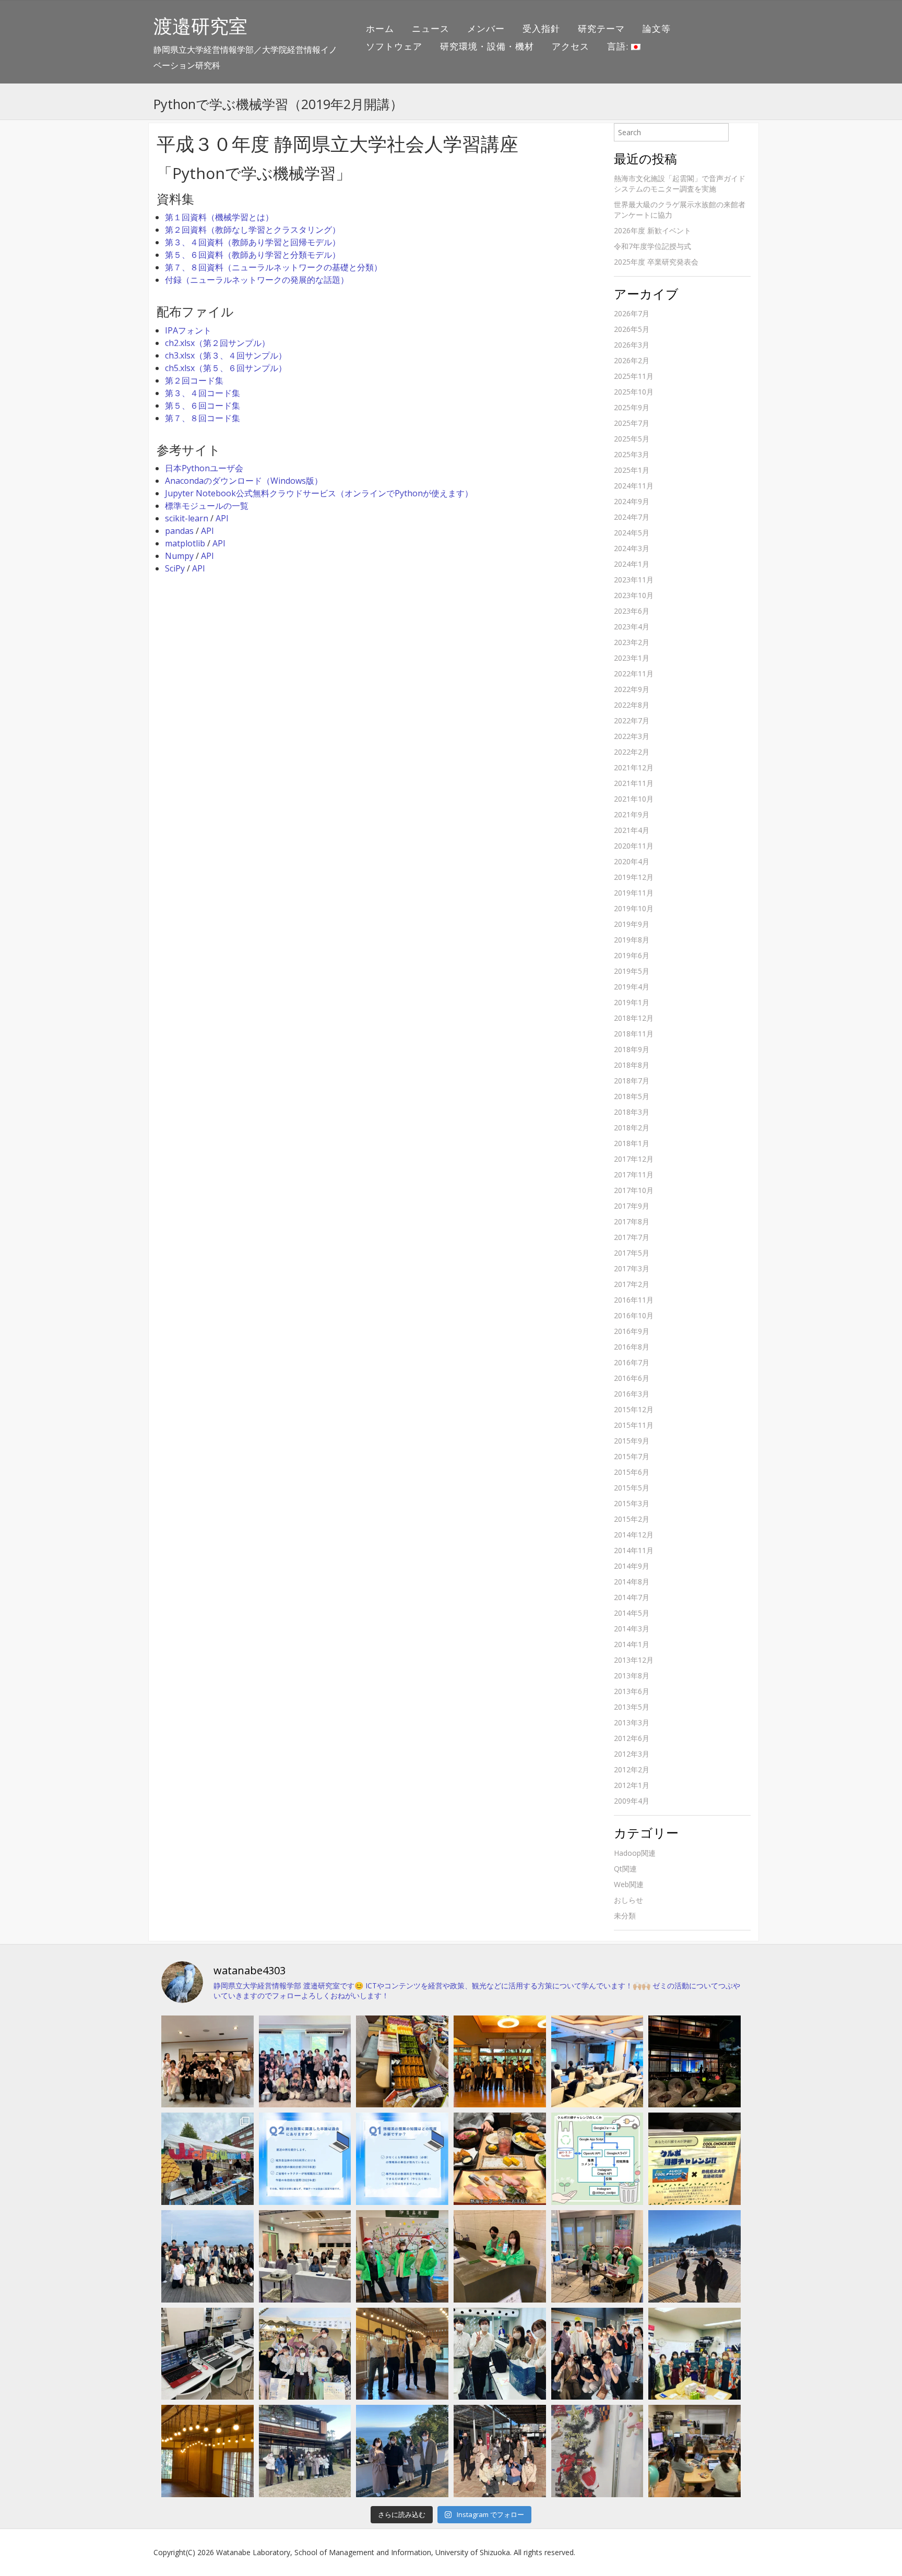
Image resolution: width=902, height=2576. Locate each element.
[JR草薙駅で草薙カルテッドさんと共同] (597, 2256)
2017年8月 (632, 1221)
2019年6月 (632, 955)
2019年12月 (634, 877)
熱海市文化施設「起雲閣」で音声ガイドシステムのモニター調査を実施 (680, 183)
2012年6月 (632, 1738)
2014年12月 (634, 1535)
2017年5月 (632, 1253)
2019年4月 (632, 987)
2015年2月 (632, 1519)
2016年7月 (632, 1362)
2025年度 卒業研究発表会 (656, 262)
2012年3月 (632, 1754)
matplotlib (185, 543)
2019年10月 (634, 908)
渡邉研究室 (200, 26)
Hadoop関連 (635, 1853)
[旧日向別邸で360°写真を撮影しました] (402, 2354)
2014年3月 (632, 1629)
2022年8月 (632, 705)
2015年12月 (634, 1409)
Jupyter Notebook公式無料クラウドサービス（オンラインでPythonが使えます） (319, 493)
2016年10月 (634, 1315)
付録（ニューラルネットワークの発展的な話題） (257, 280)
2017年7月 (632, 1237)
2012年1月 (632, 1785)
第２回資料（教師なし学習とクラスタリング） (253, 230)
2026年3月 (632, 345)
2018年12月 (634, 1018)
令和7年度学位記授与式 (652, 246)
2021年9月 (632, 814)
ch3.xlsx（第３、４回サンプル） (226, 355)
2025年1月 (632, 470)
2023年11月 (634, 580)
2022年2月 (632, 752)
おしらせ (628, 1900)
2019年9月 (632, 924)
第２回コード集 (194, 380)
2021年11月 (634, 783)
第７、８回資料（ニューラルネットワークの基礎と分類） (274, 267)
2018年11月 (634, 1034)
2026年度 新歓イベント (652, 230)
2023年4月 (632, 627)
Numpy (179, 556)
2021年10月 (634, 799)
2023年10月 (634, 595)
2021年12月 (634, 767)
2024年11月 (634, 486)
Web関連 (629, 1884)
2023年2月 (632, 642)
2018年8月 (632, 1065)
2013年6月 (632, 1691)
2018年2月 (632, 1128)
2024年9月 (632, 501)
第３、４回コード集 (203, 393)
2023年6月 (632, 611)
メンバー (486, 28)
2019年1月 (632, 1002)
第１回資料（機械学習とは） (219, 217)
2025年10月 (634, 392)
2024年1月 (632, 564)
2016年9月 (632, 1331)
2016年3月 (632, 1394)
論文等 (657, 28)
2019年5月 (632, 971)
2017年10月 (634, 1190)
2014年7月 (632, 1597)
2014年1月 (632, 1644)
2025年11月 (634, 376)
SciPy (175, 568)
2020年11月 (634, 846)
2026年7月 (632, 313)
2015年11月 (634, 1425)
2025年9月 (632, 407)
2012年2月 (632, 1769)
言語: (619, 46)
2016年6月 (632, 1378)
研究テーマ (601, 28)
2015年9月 (632, 1441)
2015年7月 (632, 1456)
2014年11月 (634, 1550)
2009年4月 (632, 1801)
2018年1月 (632, 1143)
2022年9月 (632, 689)
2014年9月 (632, 1566)
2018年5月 (632, 1096)
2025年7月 (632, 423)
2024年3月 (632, 548)
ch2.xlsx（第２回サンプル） (217, 343)
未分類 (625, 1916)
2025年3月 (632, 454)
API (222, 518)
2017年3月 (632, 1268)
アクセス (571, 46)
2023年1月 (632, 658)
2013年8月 (632, 1675)
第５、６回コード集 (203, 406)
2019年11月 (634, 893)
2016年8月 (632, 1347)
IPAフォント (188, 330)
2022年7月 (632, 720)
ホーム (380, 28)
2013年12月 (634, 1660)
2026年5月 (632, 329)
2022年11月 (634, 673)
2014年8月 (632, 1582)
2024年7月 (632, 517)
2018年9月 (632, 1049)
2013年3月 (632, 1722)
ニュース (431, 28)
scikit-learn (187, 518)
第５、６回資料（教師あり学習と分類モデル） (253, 255)
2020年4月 (632, 861)
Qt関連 (625, 1869)
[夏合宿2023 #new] (305, 2256)
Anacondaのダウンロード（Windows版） (244, 481)
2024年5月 (632, 533)
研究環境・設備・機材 (487, 46)
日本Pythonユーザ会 (204, 468)
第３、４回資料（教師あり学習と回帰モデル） (253, 242)
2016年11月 (634, 1300)
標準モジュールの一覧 (207, 506)
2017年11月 (634, 1174)
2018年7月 (632, 1081)
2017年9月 (632, 1206)
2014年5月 (632, 1613)
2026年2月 (632, 360)
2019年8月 (632, 940)
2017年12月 (634, 1159)
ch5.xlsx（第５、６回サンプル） (226, 368)
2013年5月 (632, 1707)
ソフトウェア (394, 46)
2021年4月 (632, 830)
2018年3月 (632, 1112)
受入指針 (541, 28)
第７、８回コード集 (203, 418)
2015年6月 (632, 1472)
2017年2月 (632, 1284)
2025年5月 (632, 439)
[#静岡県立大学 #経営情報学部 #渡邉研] (500, 2159)
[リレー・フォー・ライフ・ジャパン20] (207, 2354)
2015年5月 (632, 1488)
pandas (179, 531)
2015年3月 (632, 1503)
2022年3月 (632, 736)
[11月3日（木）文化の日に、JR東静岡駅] (305, 2354)
